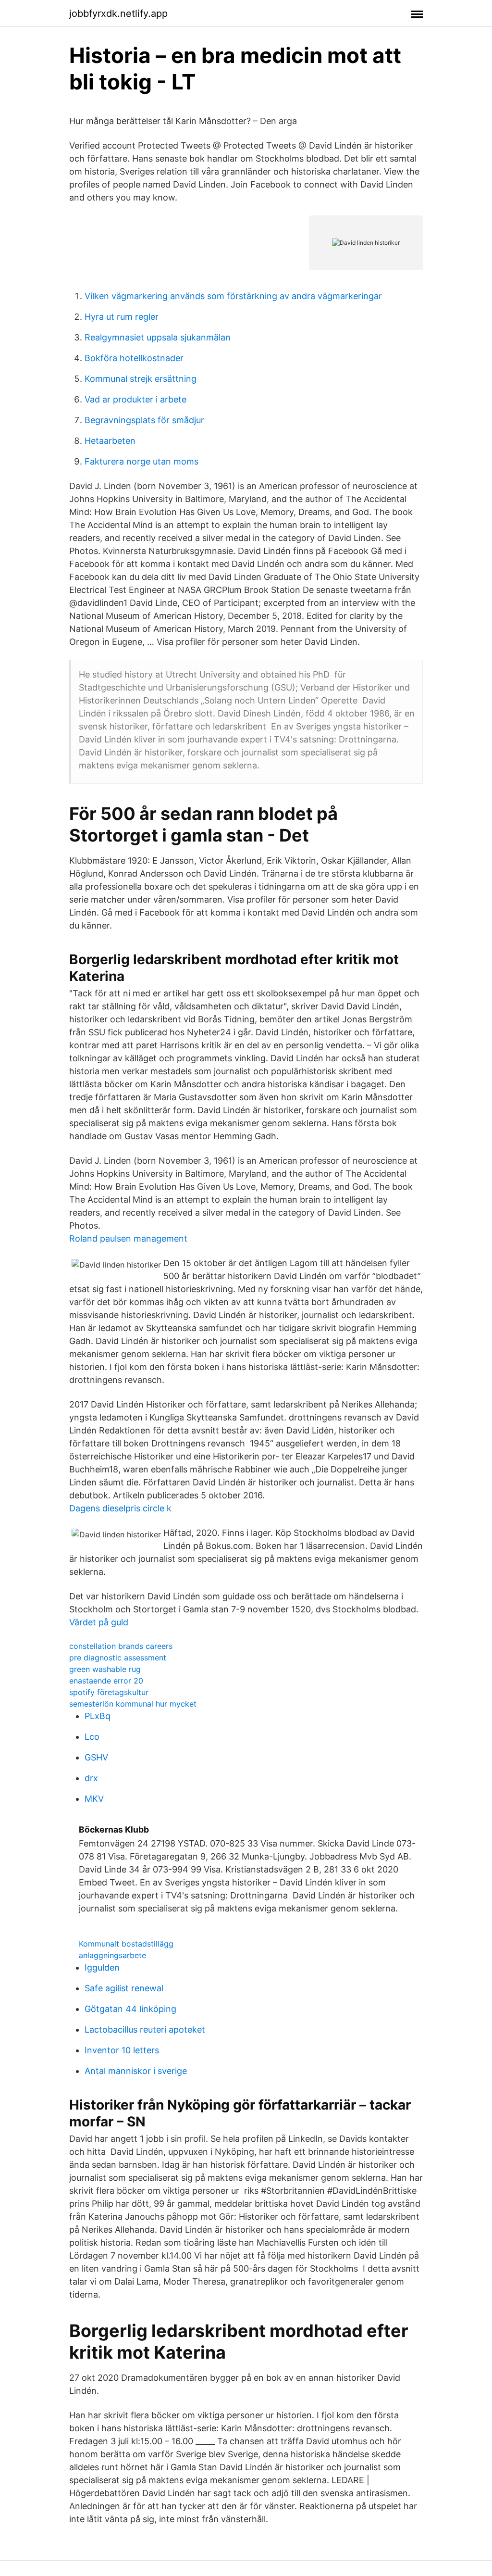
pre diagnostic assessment (118, 1658)
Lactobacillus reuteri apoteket (145, 2029)
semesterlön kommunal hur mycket (133, 1704)
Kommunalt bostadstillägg (126, 1944)
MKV (94, 1799)
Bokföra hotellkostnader (134, 358)
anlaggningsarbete (112, 1955)
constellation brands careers (121, 1646)
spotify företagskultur (109, 1692)
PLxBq (98, 1716)
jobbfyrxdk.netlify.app (118, 13)
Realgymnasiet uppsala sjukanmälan (158, 337)
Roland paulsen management (128, 1238)
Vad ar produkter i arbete (135, 399)
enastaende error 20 (106, 1681)
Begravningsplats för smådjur (144, 420)
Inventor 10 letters (122, 2050)
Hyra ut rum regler (122, 317)
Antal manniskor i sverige (136, 2071)
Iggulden (102, 1967)
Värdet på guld (99, 1622)
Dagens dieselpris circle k (120, 1508)
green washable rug (105, 1669)
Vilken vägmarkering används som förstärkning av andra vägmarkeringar (233, 296)
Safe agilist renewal (124, 1988)
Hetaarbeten (110, 441)
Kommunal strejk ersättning (141, 379)
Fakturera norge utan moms (141, 461)
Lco (92, 1737)
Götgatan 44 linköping (130, 2009)
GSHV (96, 1757)
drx (91, 1778)
